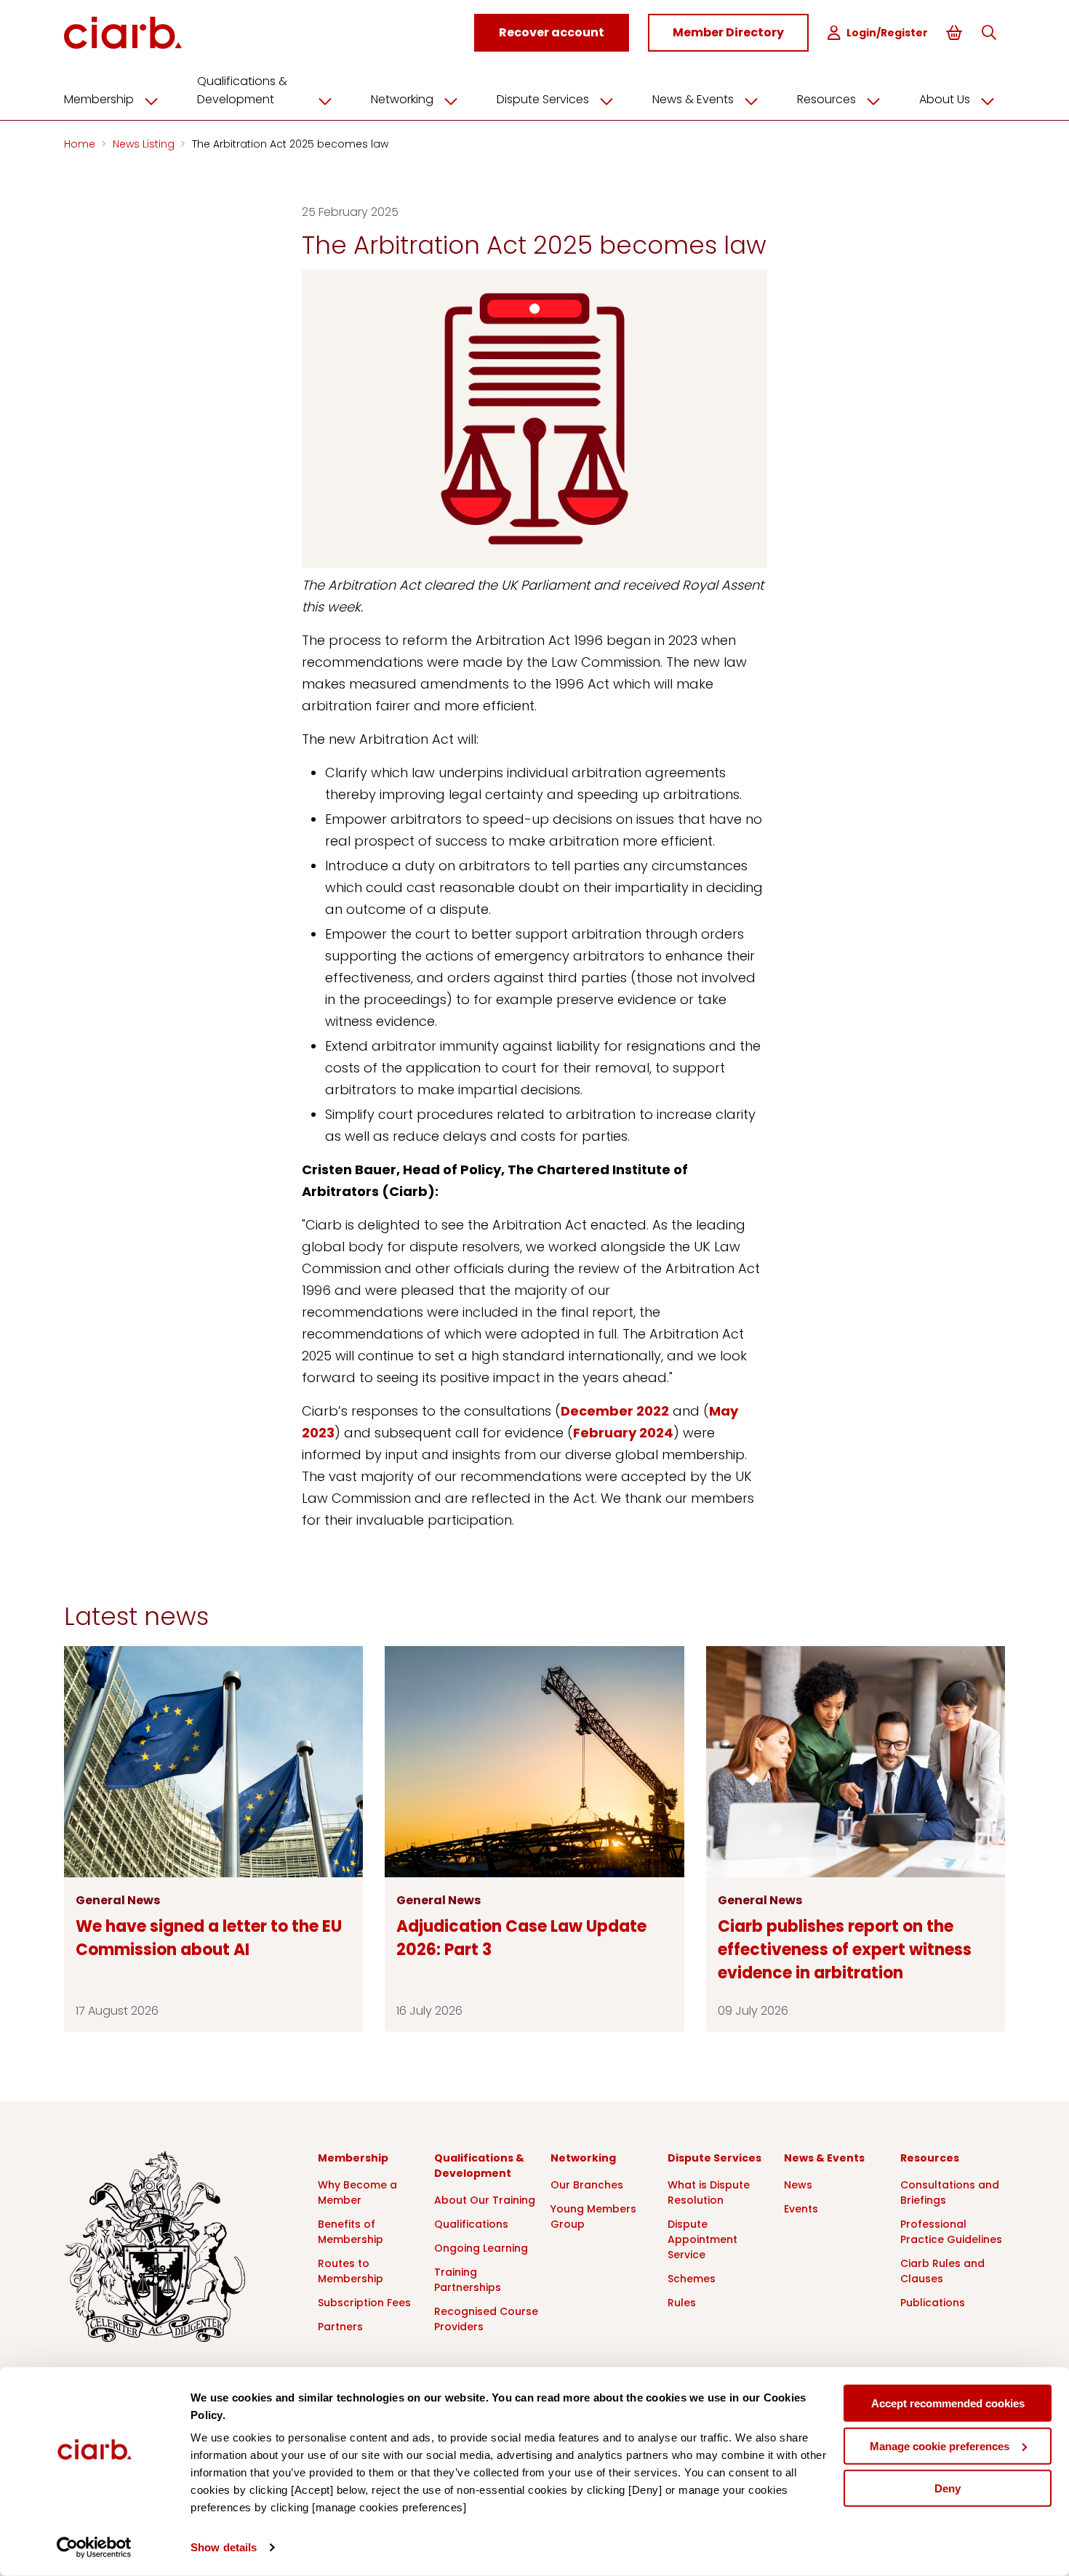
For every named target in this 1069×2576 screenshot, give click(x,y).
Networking (402, 99)
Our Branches (587, 2185)
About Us (945, 99)
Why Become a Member (357, 2192)
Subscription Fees (364, 2303)
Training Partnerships (468, 2280)
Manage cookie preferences (940, 2445)
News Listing (145, 144)
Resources (826, 99)
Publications (933, 2303)
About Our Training (485, 2200)
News (798, 2185)
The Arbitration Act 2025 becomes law (290, 144)
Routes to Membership (351, 2271)
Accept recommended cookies (948, 2403)
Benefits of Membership (351, 2232)
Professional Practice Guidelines (951, 2232)
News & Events (693, 99)
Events (801, 2209)
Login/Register (887, 33)
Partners (340, 2327)
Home (81, 144)
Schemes (692, 2279)
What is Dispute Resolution (709, 2192)
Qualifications (471, 2224)
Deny (948, 2488)
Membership (99, 99)
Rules (682, 2303)
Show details (224, 2547)
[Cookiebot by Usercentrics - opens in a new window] (94, 2548)
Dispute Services (543, 99)
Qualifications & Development (242, 90)
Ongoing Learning (481, 2248)
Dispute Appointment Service (702, 2239)
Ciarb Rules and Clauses (942, 2271)
